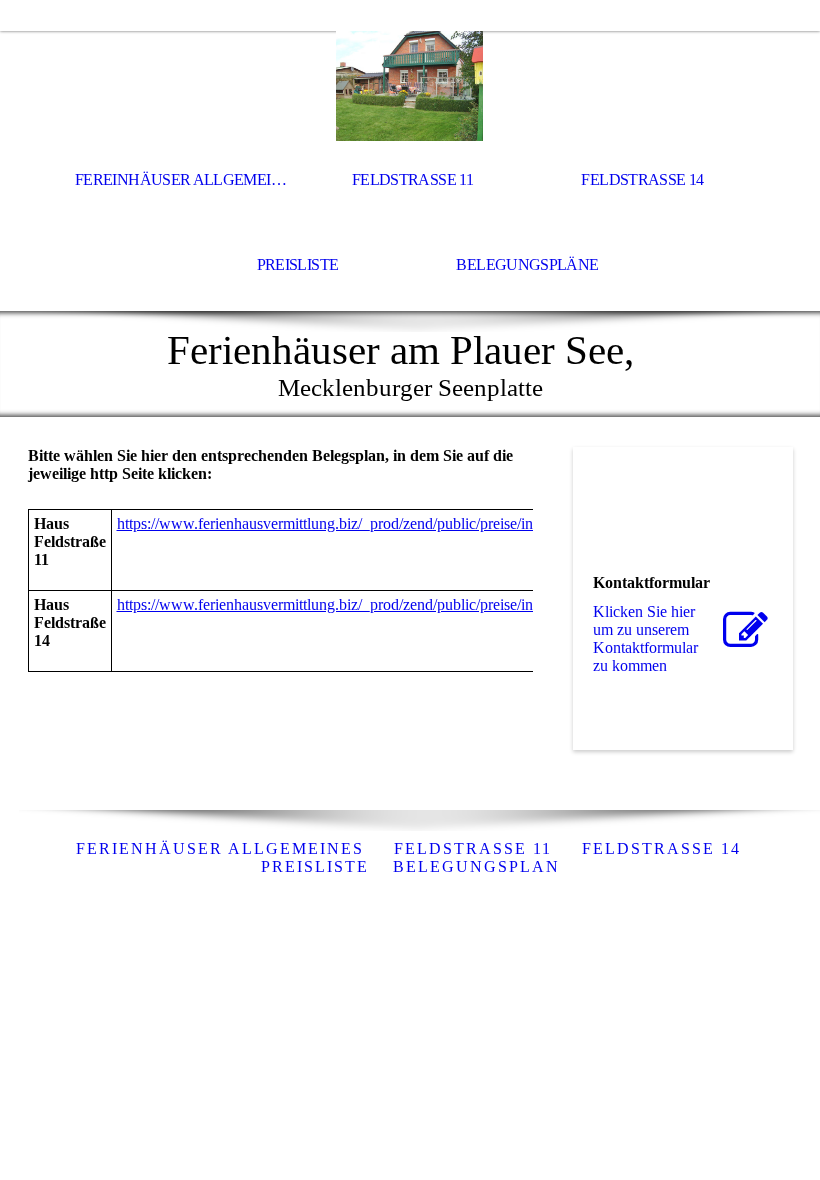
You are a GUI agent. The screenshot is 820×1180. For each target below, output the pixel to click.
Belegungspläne (527, 264)
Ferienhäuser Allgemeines (220, 848)
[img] (410, 86)
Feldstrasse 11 (412, 179)
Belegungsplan (476, 866)
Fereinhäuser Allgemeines (185, 179)
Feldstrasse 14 (642, 179)
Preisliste (298, 264)
